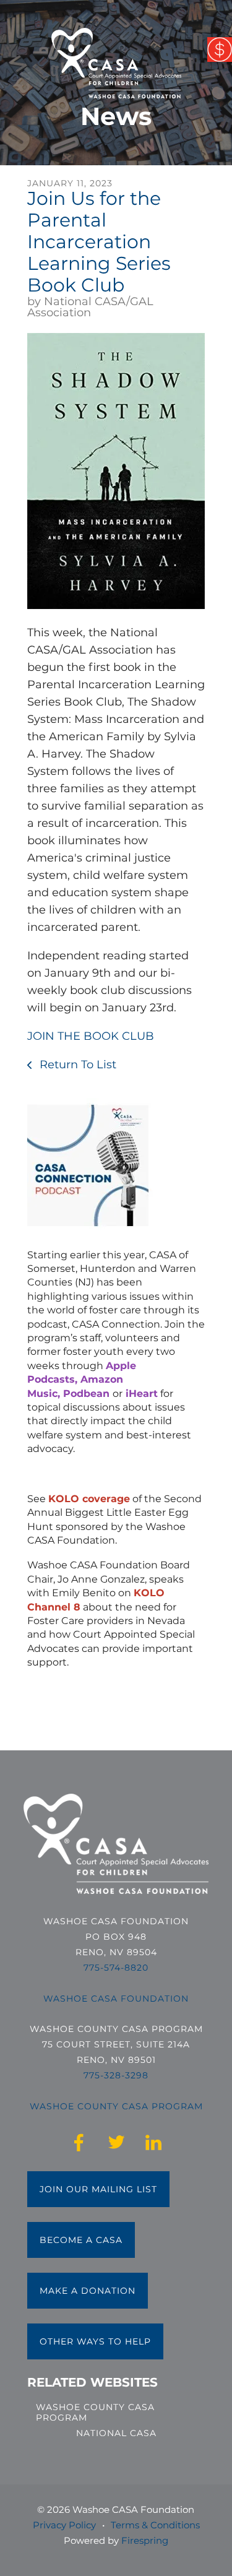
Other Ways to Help (95, 2341)
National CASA (116, 2433)
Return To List (76, 1065)
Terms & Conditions (155, 2525)
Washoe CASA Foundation (116, 1999)
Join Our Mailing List (98, 2189)
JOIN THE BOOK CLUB (91, 1036)
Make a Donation (88, 2291)
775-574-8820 (116, 1968)
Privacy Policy (64, 2525)
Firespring (145, 2540)
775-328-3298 (116, 2075)
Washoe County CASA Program (95, 2412)
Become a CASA (81, 2240)
